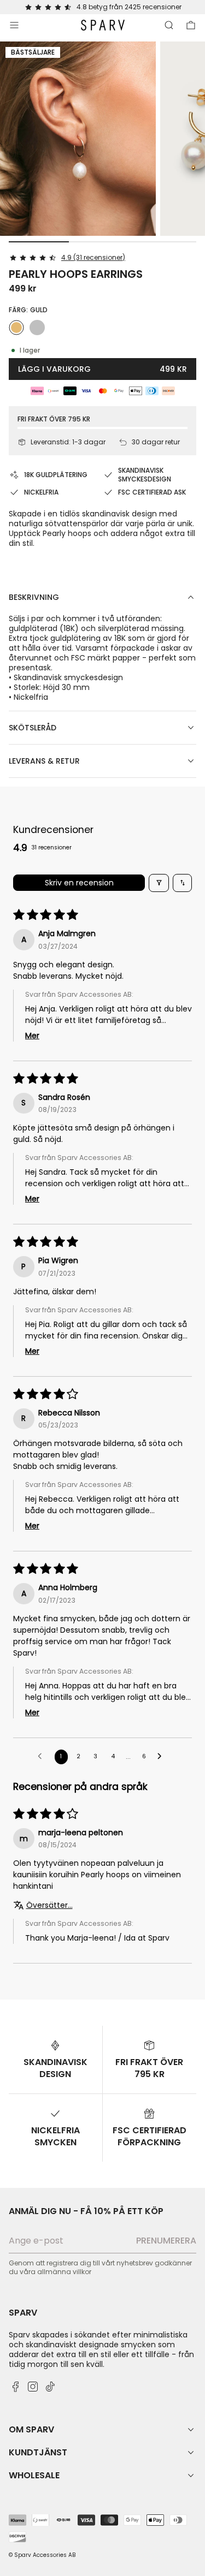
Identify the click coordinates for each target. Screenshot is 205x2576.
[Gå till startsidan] (103, 25)
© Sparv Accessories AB (42, 2555)
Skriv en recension (79, 883)
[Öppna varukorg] (191, 25)
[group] (78, 139)
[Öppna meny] (14, 25)
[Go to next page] (162, 1757)
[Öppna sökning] (169, 25)
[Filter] (159, 883)
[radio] (16, 328)
